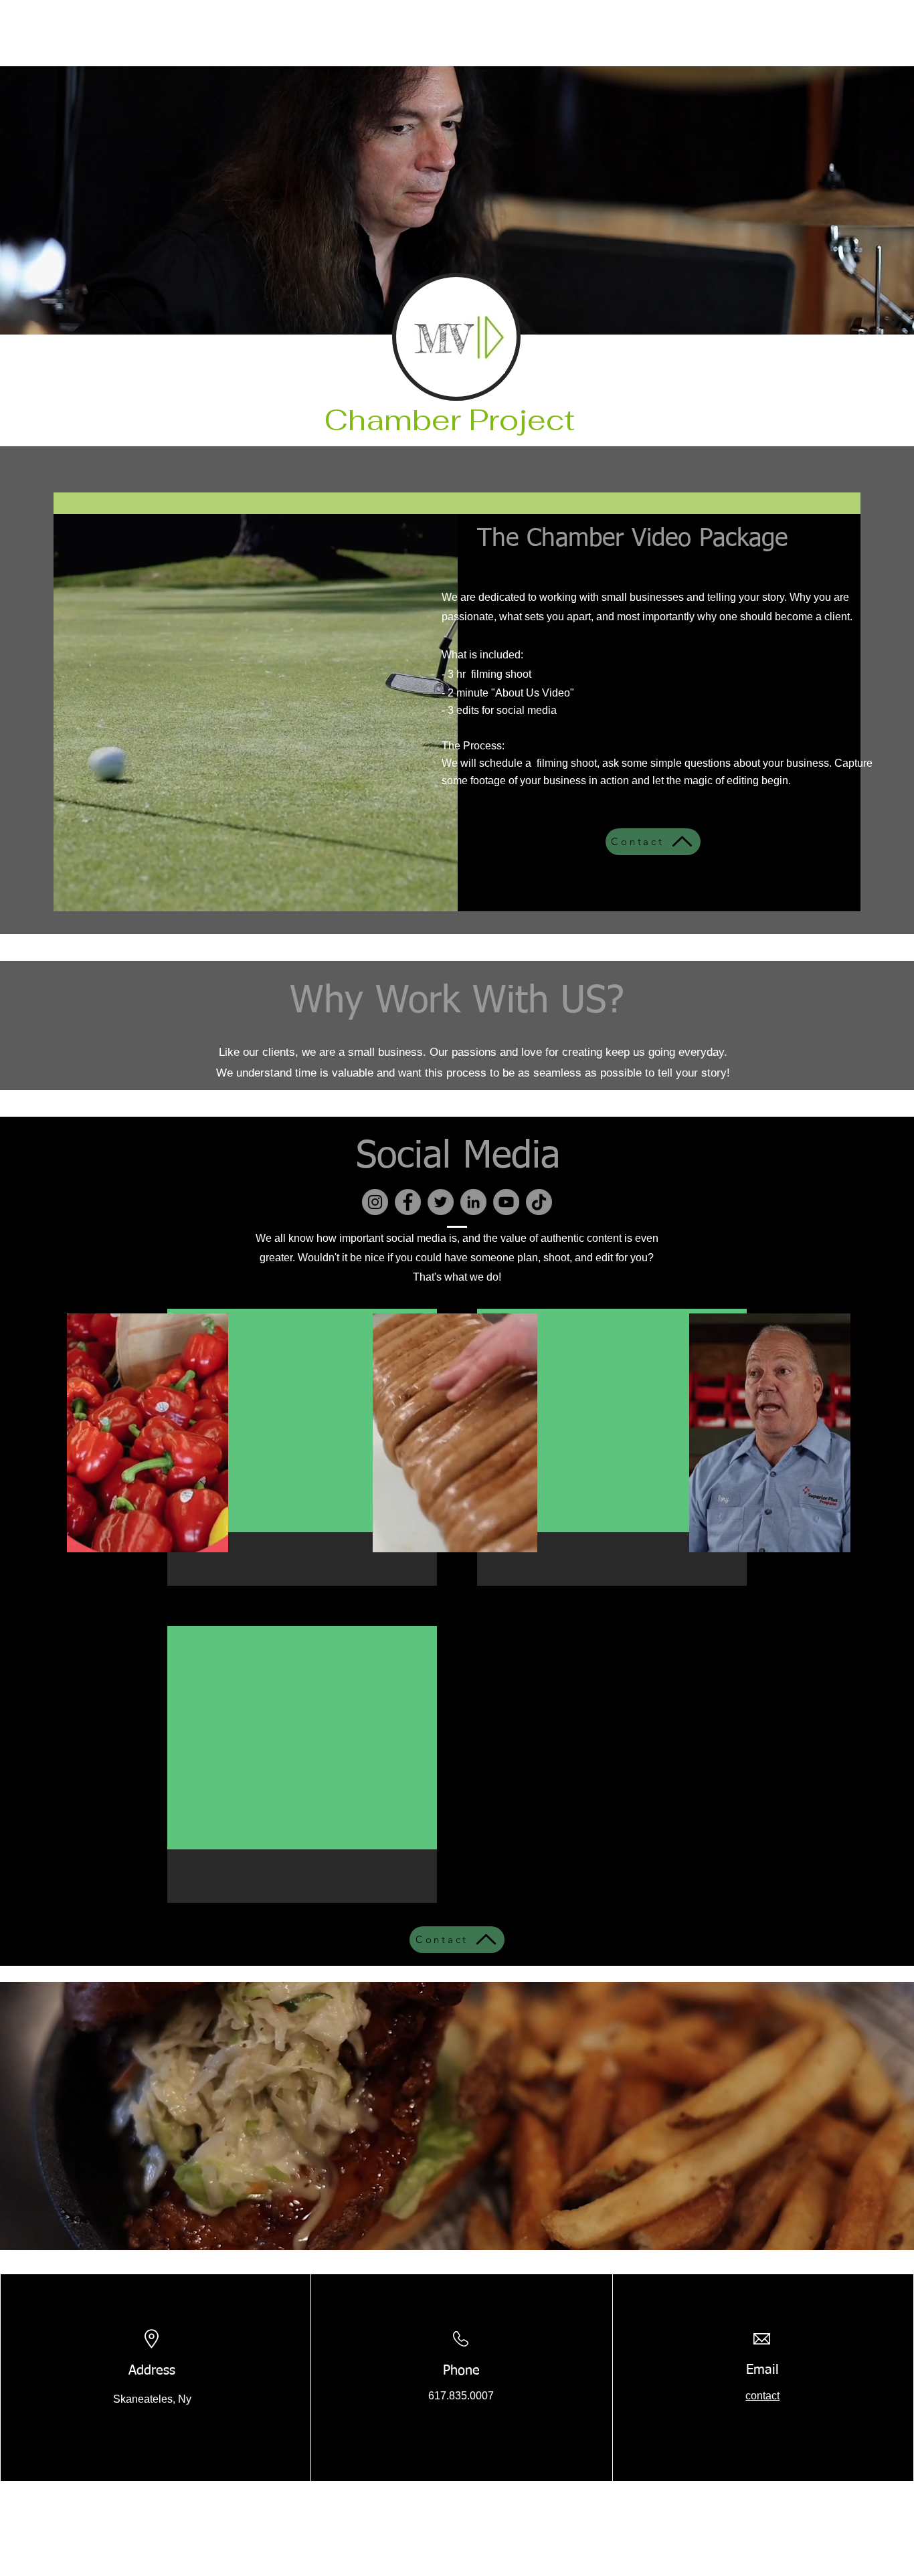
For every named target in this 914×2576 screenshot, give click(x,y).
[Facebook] (408, 1202)
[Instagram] (375, 1202)
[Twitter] (441, 1202)
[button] (211, 1538)
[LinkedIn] (473, 1202)
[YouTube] (506, 1202)
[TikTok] (539, 1202)
